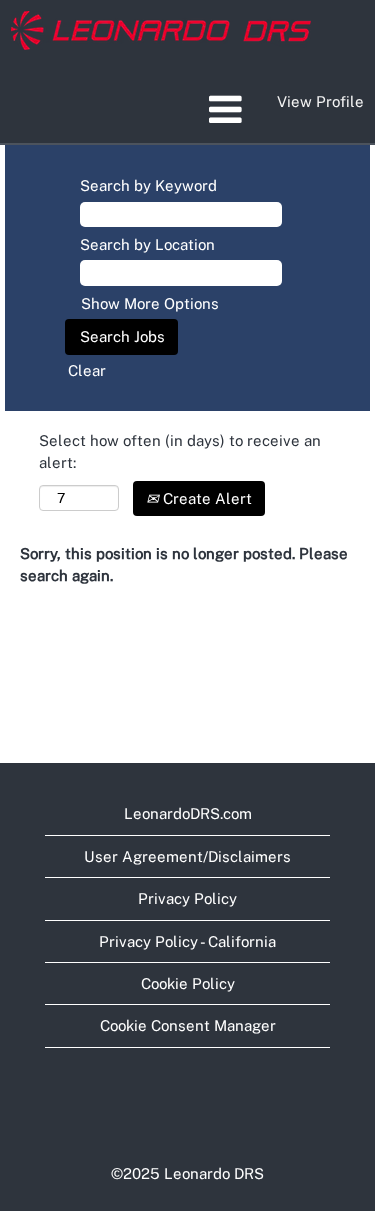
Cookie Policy (188, 983)
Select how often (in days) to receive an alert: (180, 451)
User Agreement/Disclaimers (187, 856)
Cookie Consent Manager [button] (188, 1025)
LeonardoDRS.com (188, 813)
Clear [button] (87, 370)
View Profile (320, 101)
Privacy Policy (187, 898)
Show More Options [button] (150, 303)
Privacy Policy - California (187, 941)
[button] (187, 109)
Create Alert (205, 498)
